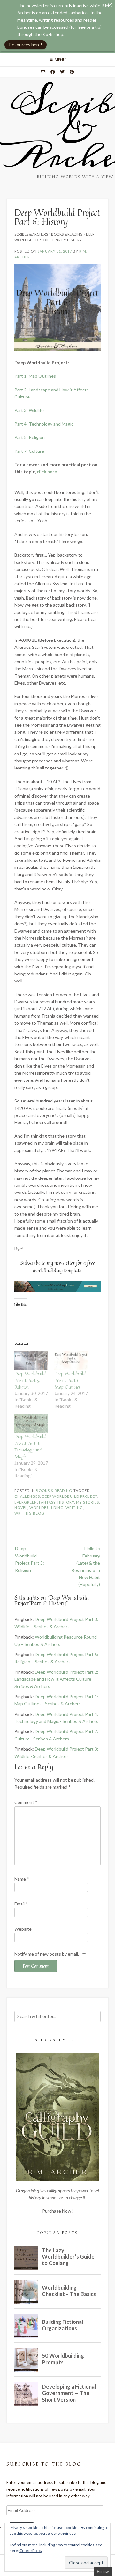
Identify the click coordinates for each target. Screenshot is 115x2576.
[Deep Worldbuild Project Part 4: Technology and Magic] (31, 1423)
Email (21, 1904)
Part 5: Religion (30, 437)
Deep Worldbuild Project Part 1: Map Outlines (70, 1380)
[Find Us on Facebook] (53, 72)
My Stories (88, 1502)
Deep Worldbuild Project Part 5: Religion (30, 1380)
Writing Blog (29, 1513)
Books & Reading (54, 1491)
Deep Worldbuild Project (70, 1496)
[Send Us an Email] (43, 72)
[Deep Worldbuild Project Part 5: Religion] (31, 1360)
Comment (26, 1802)
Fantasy (47, 1502)
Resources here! (26, 45)
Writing (74, 1508)
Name (22, 1879)
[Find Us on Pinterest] (72, 72)
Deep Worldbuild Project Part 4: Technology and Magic (30, 1446)
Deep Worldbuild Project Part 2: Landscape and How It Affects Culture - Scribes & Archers (56, 1679)
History (66, 1502)
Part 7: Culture (29, 451)
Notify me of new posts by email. (47, 1954)
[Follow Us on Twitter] (62, 72)
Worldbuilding (46, 1508)
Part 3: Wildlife (29, 410)
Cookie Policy (31, 2551)
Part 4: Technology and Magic (44, 424)
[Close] (110, 5)
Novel (21, 1508)
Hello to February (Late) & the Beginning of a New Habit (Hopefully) (86, 1566)
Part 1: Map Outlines (35, 376)
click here (47, 471)
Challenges (27, 1496)
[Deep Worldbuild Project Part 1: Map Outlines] (71, 1360)
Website (23, 1929)
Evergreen (26, 1502)
